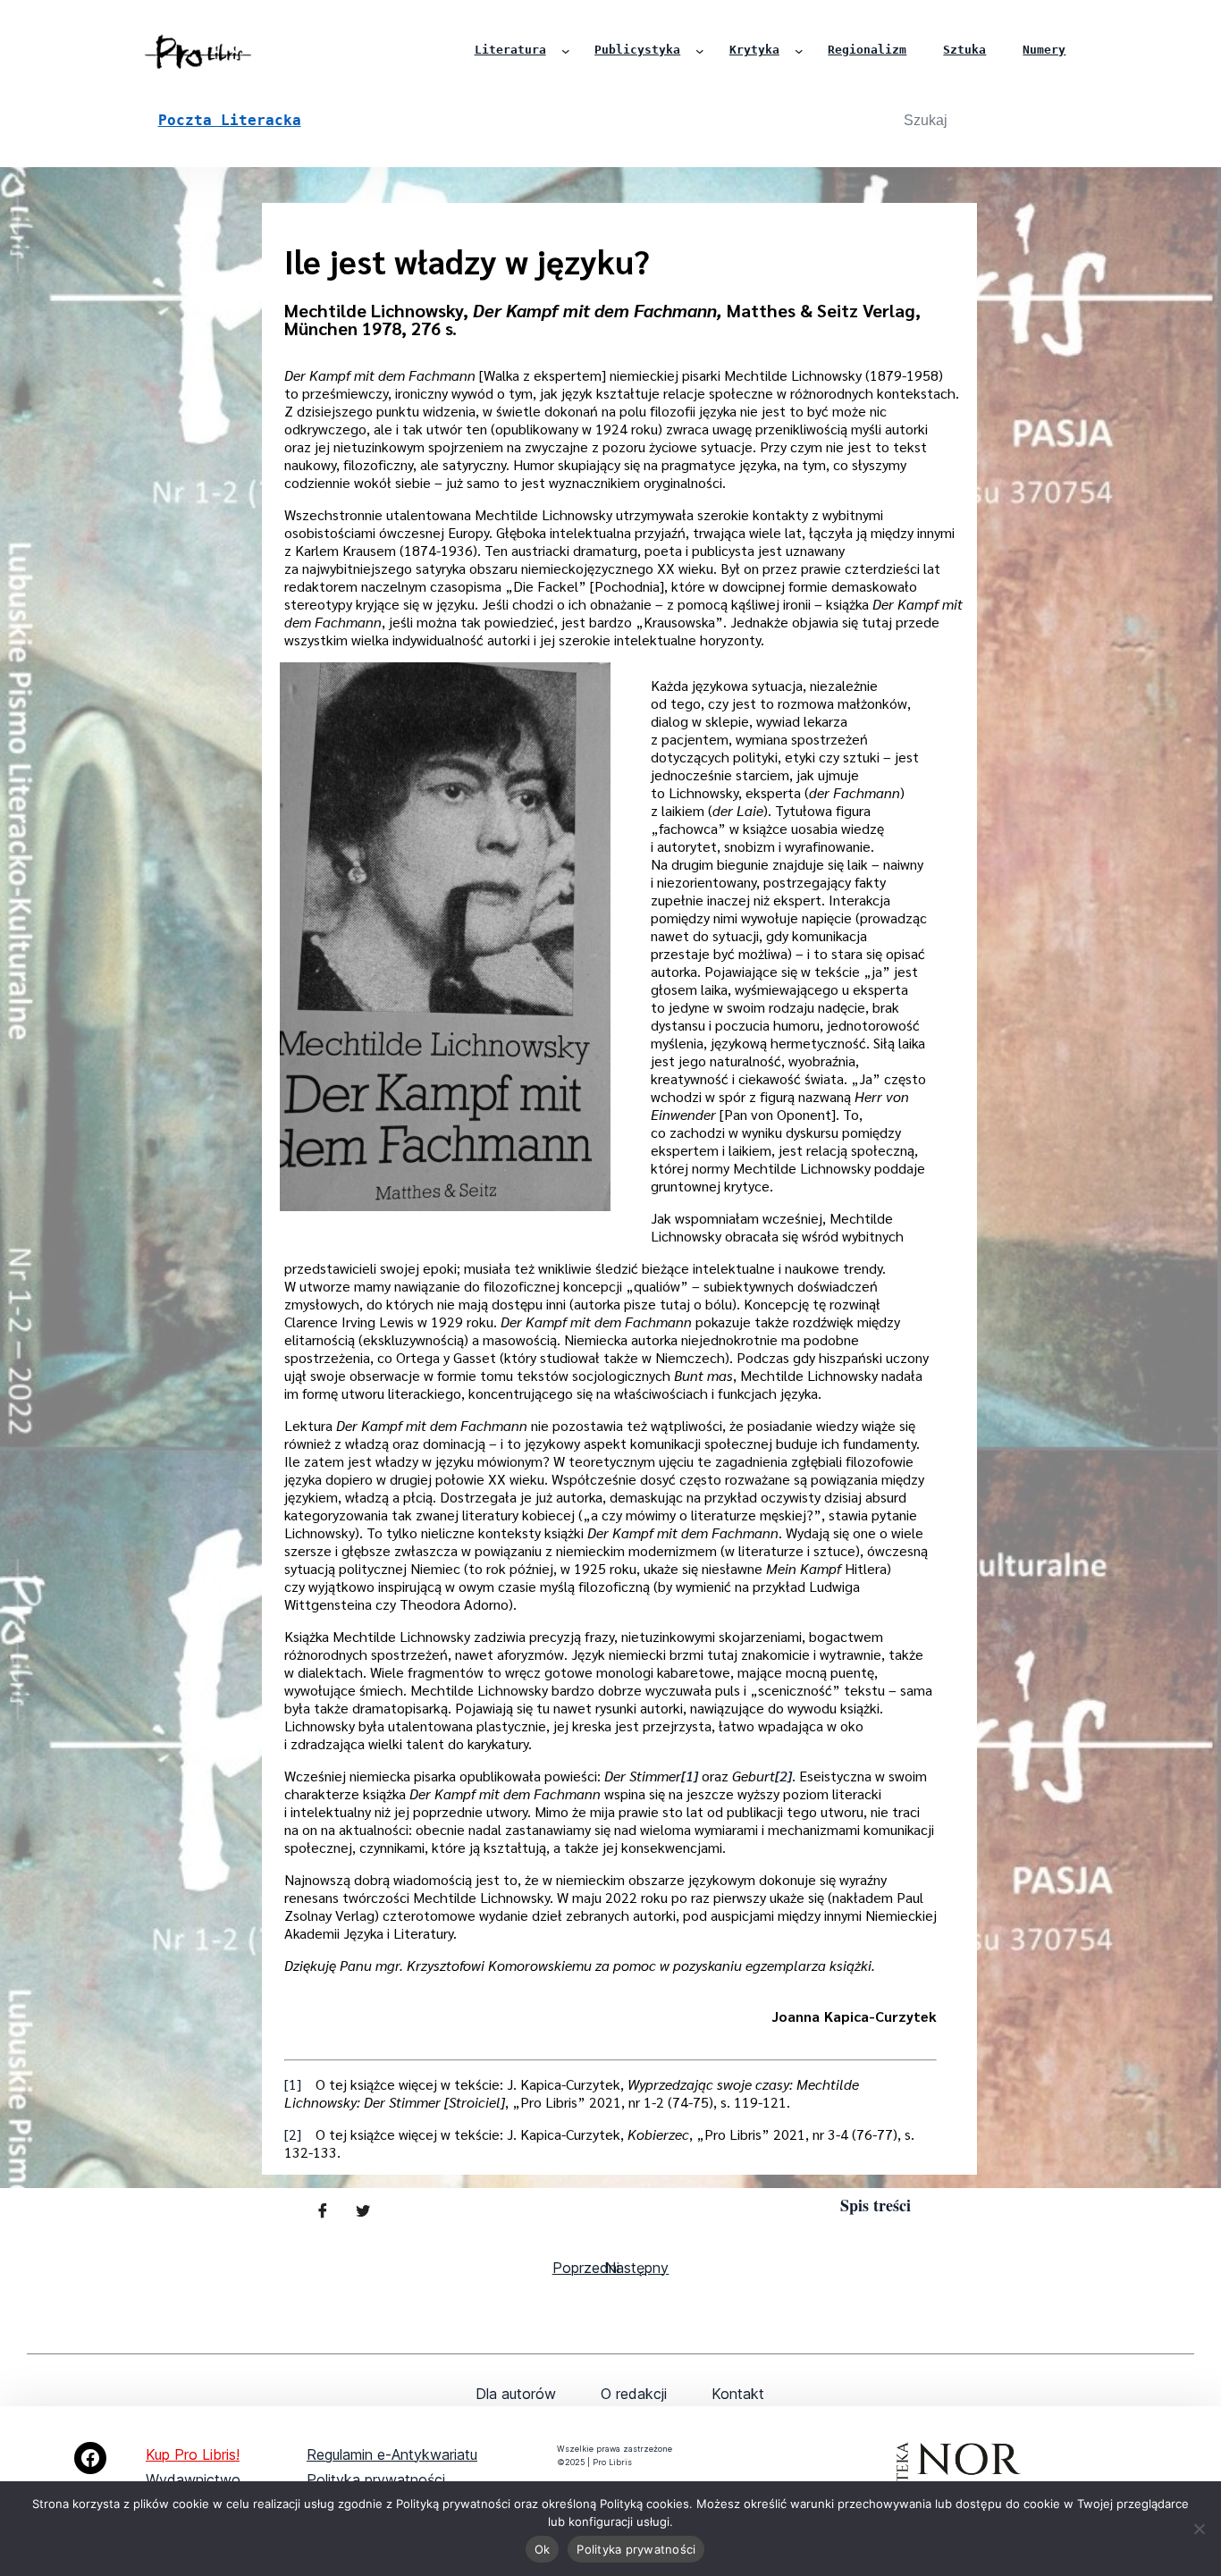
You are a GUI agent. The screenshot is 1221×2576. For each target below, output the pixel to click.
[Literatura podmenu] (566, 51)
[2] (293, 2134)
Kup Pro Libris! (193, 2454)
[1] (293, 2084)
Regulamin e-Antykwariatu (392, 2454)
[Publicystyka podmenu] (700, 51)
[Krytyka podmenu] (799, 51)
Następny (637, 2268)
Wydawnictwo (193, 2479)
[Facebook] (90, 2458)
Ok (543, 2549)
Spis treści (876, 2205)
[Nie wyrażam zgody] (1199, 2529)
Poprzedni (586, 2268)
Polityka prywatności (376, 2479)
